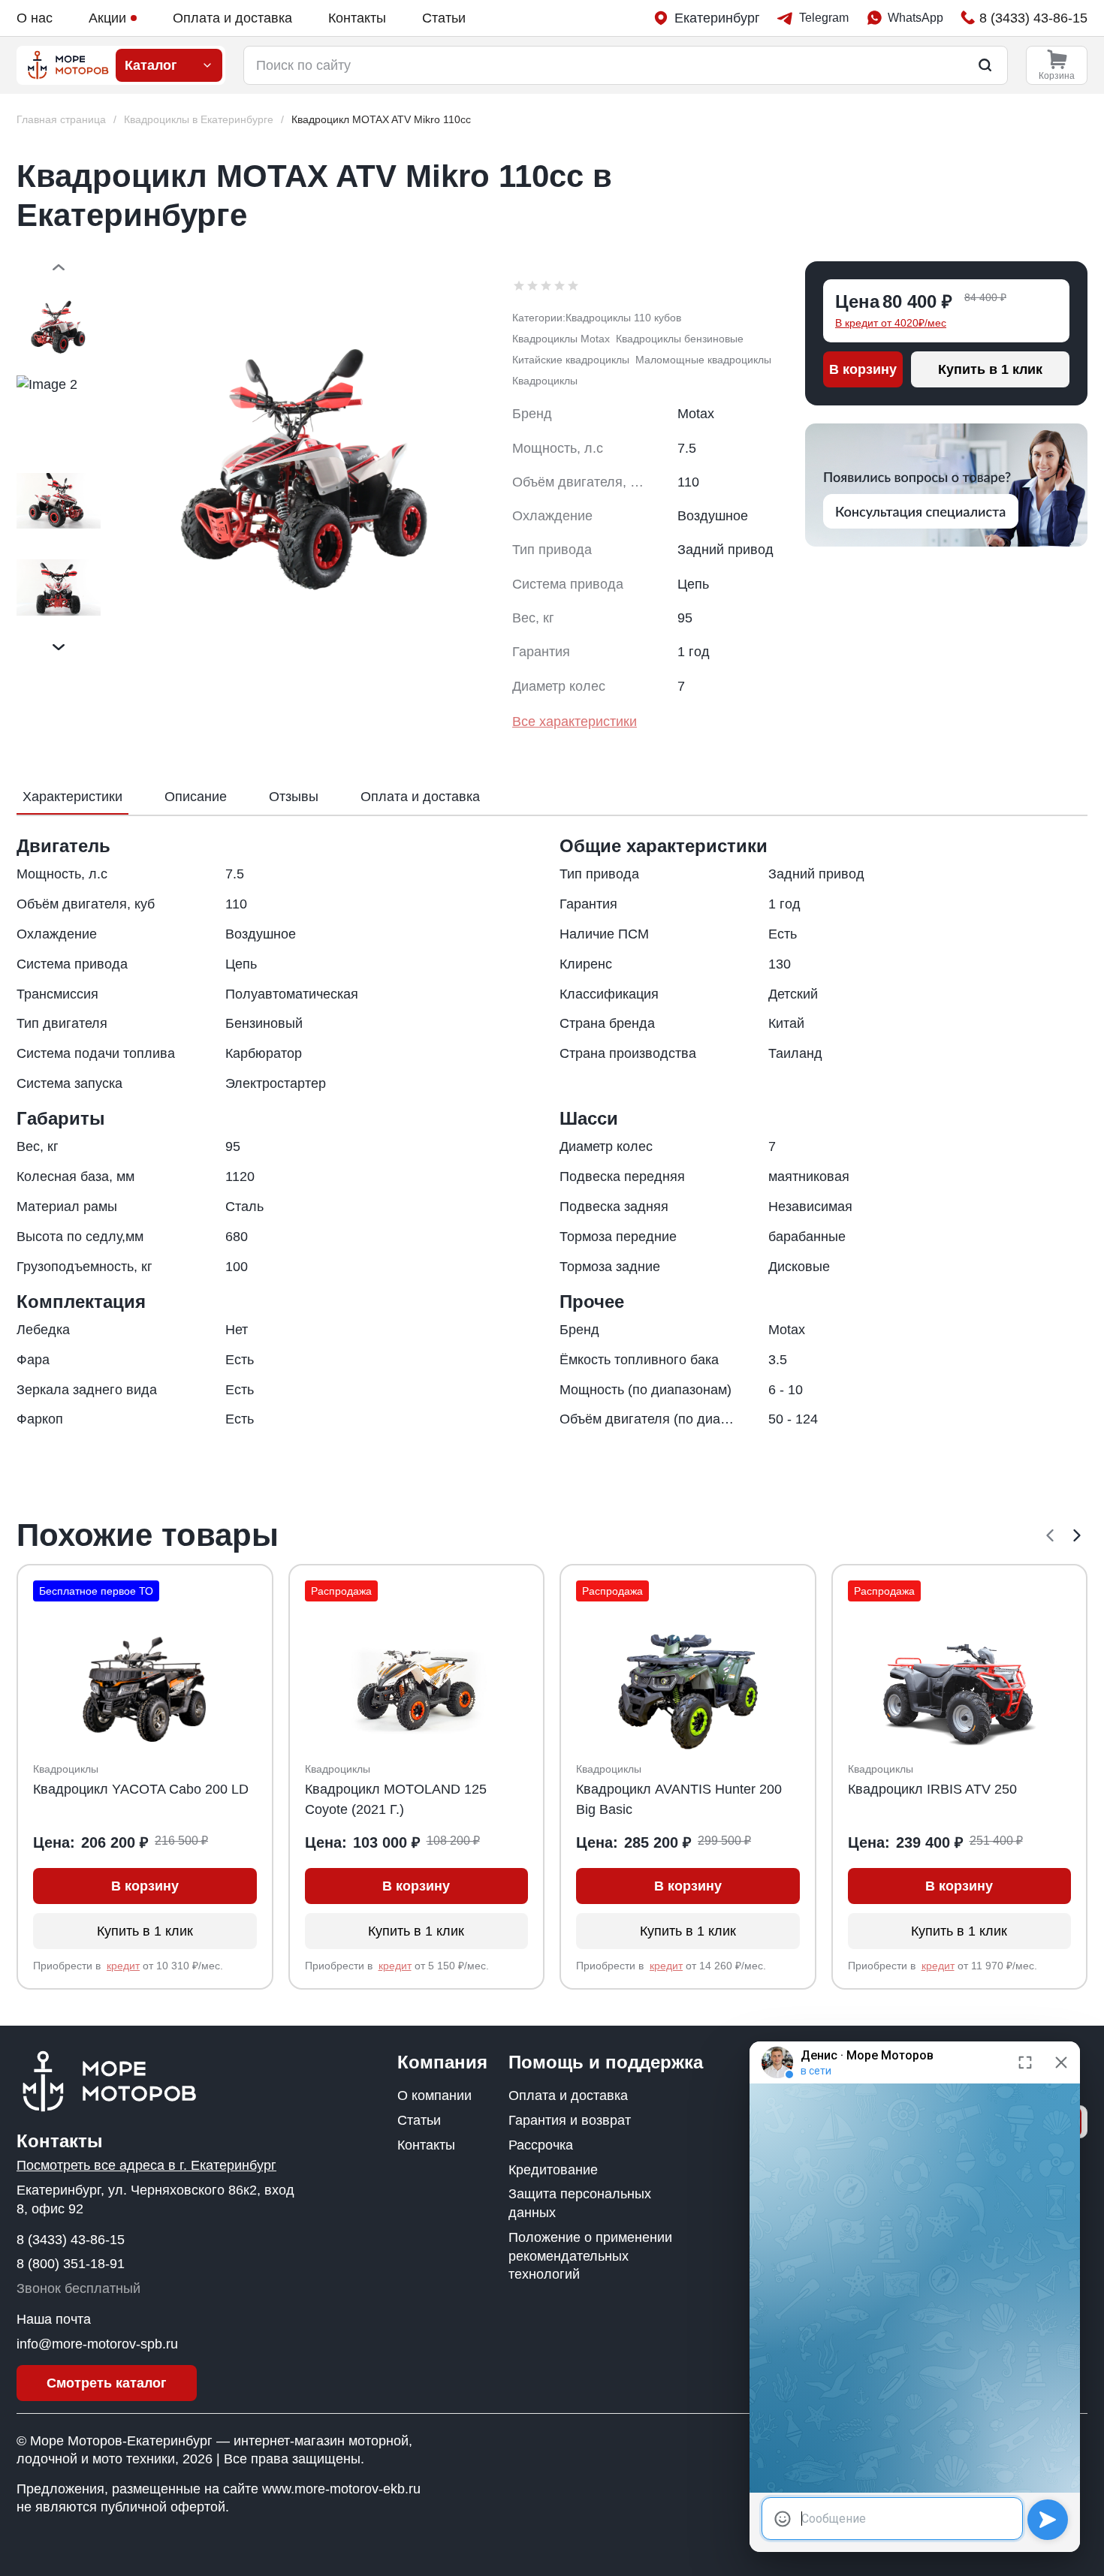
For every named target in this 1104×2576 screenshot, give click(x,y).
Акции (107, 18)
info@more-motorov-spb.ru (97, 2344)
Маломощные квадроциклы (703, 360)
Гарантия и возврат (570, 2120)
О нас (35, 18)
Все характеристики (575, 722)
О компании (434, 2095)
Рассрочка (541, 2145)
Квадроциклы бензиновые (680, 339)
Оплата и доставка (232, 18)
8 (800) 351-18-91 (71, 2264)
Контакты (357, 18)
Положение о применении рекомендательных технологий (590, 2256)
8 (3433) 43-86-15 (71, 2240)
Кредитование (553, 2170)
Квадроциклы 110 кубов (623, 318)
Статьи (444, 18)
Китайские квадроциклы (571, 360)
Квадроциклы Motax (561, 339)
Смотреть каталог (107, 2383)
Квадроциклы (545, 381)
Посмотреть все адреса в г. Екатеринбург (146, 2165)
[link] (381, 120)
